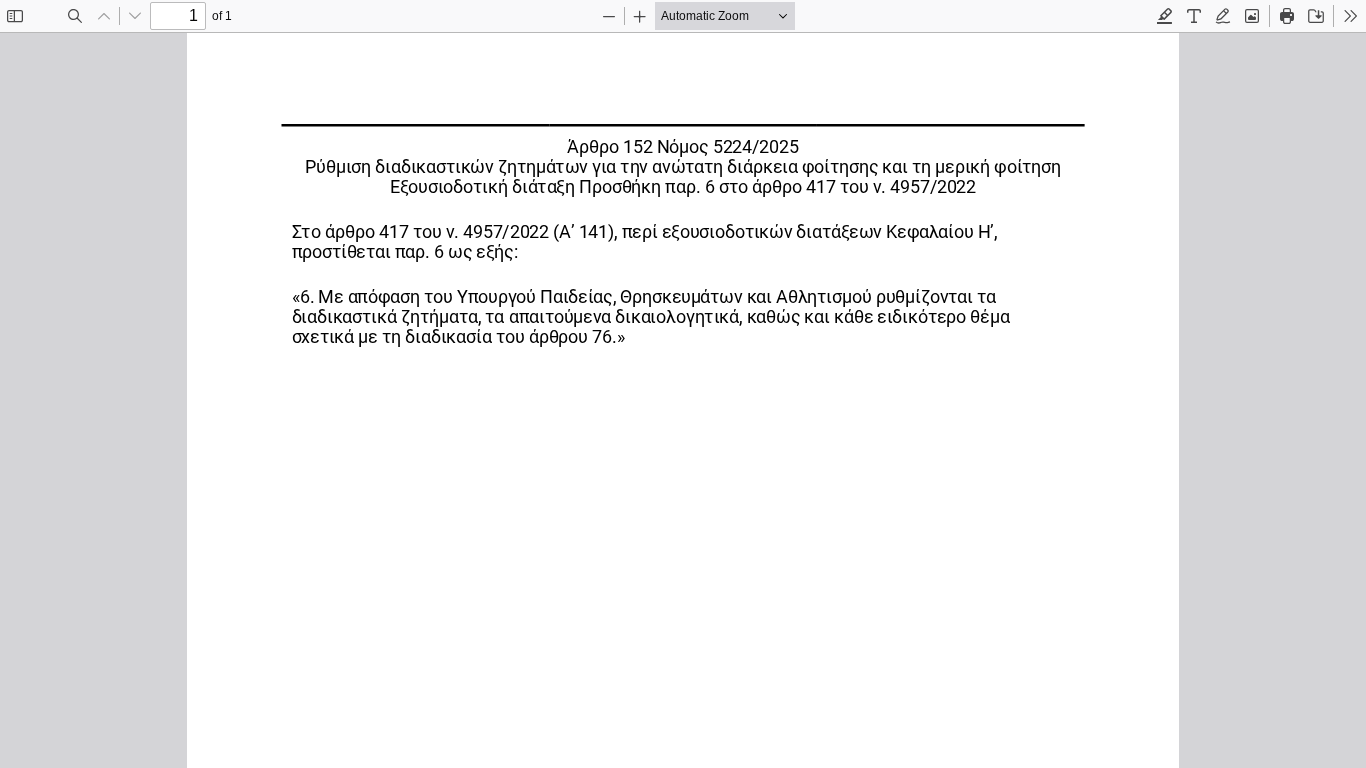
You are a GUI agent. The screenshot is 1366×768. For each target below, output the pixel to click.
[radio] (1165, 16)
